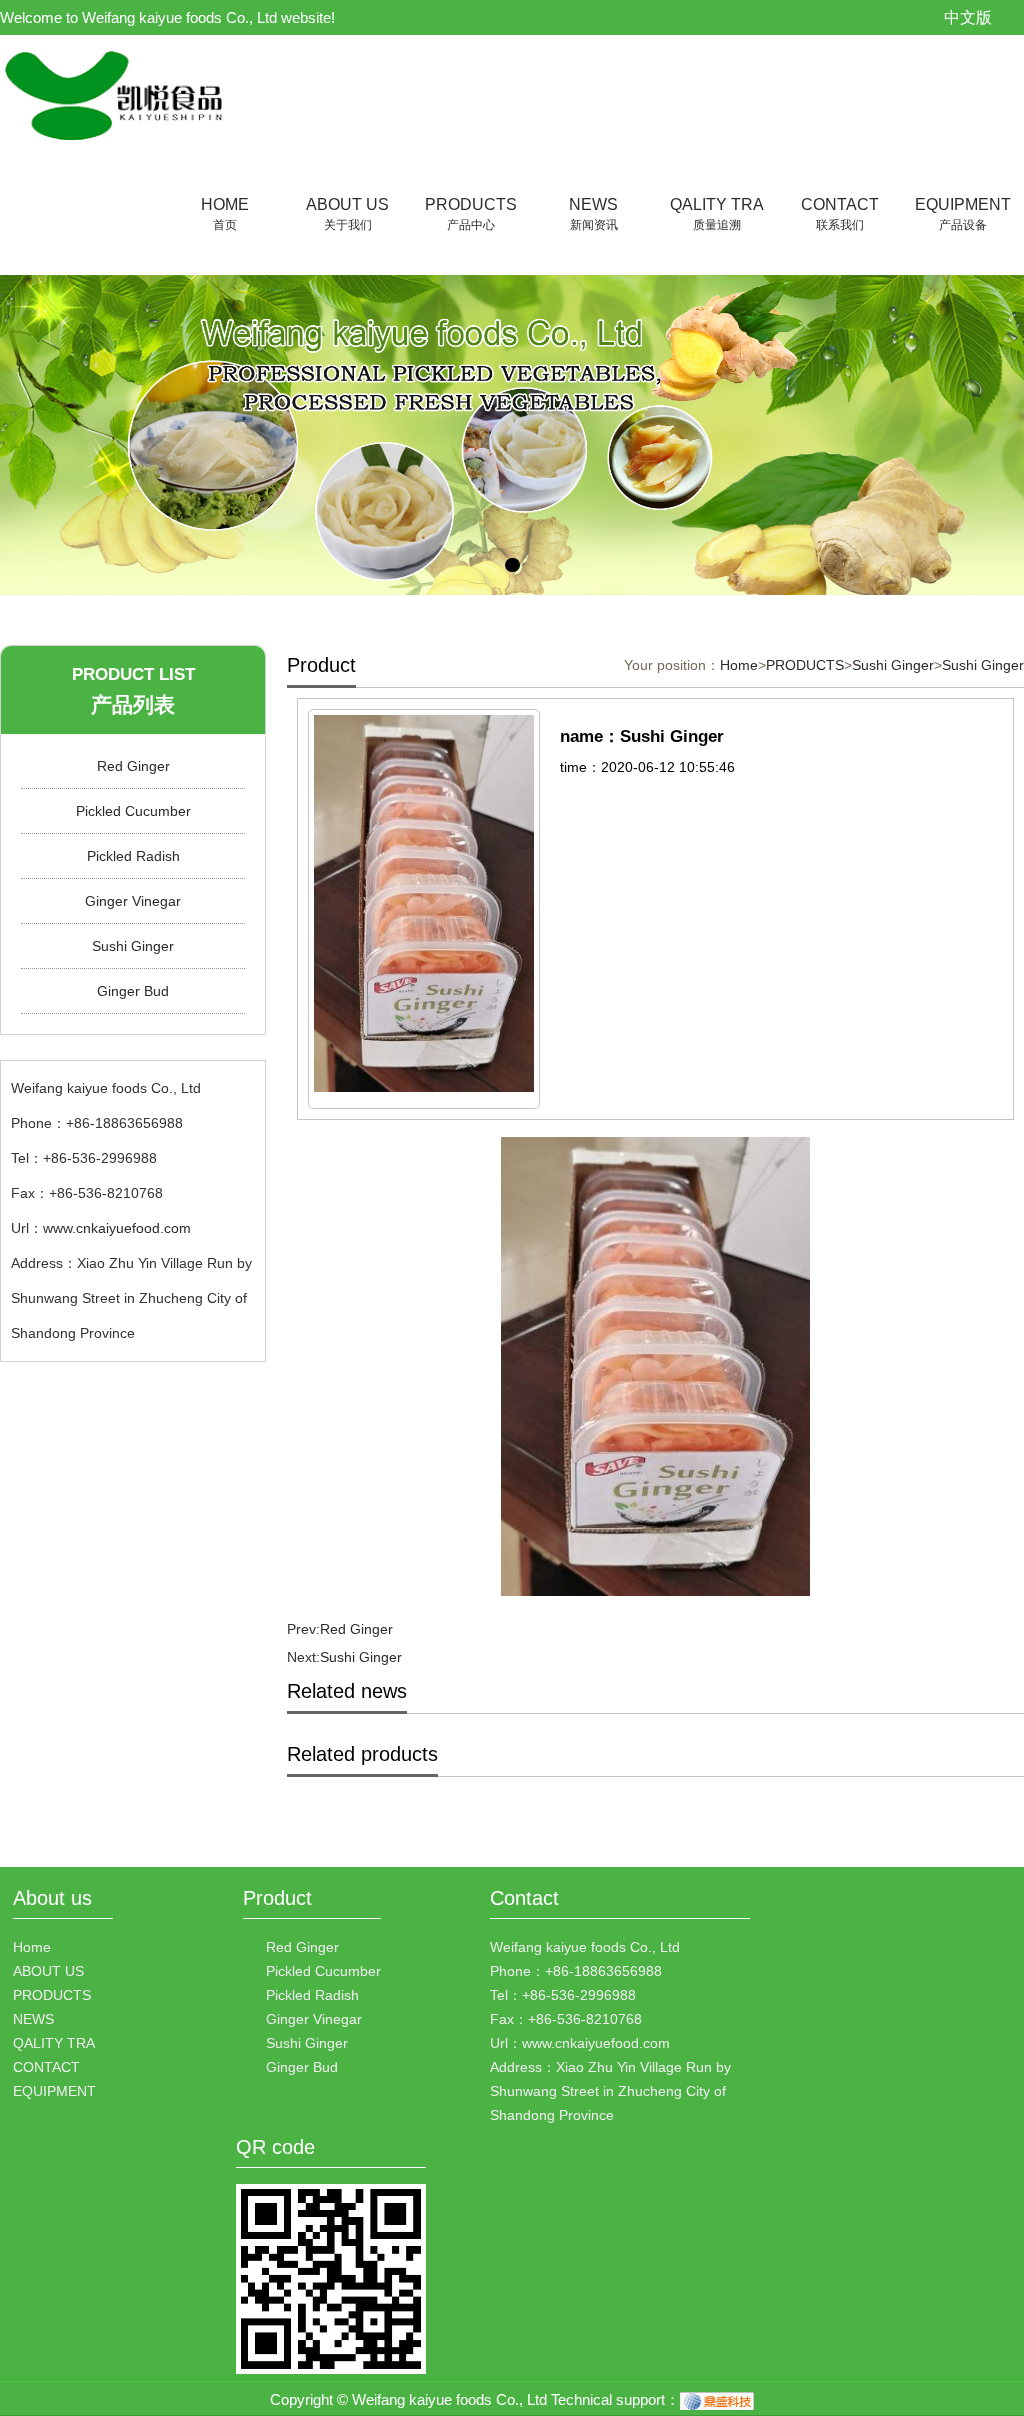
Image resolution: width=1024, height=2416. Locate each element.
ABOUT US (347, 214)
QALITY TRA (717, 214)
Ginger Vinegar (133, 901)
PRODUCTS (471, 214)
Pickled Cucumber (133, 811)
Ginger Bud (133, 991)
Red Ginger (133, 766)
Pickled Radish (133, 856)
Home (739, 665)
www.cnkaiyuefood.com (117, 1228)
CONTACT (840, 214)
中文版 (968, 17)
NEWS (593, 214)
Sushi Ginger (133, 946)
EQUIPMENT (963, 214)
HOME (225, 214)
